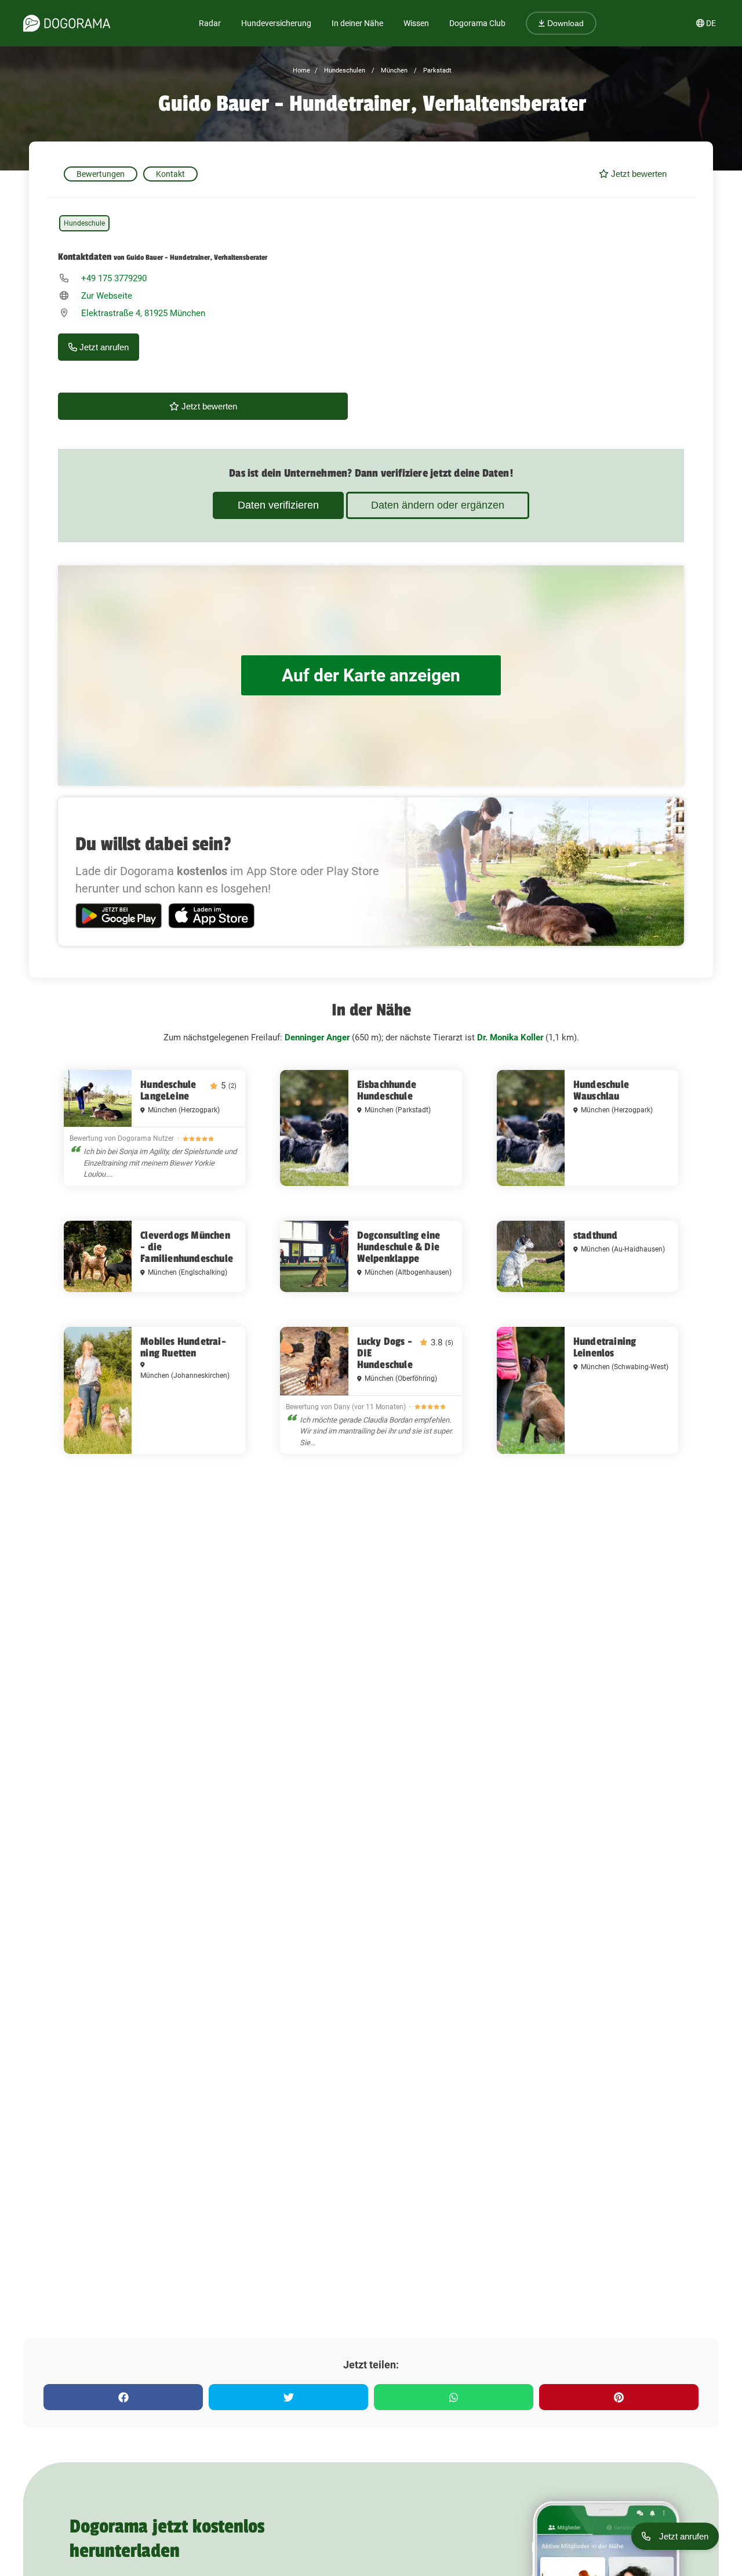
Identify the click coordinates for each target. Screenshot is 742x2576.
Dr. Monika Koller (510, 1037)
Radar (210, 23)
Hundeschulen (344, 70)
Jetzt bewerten (638, 174)
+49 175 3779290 (114, 278)
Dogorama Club (477, 23)
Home (301, 70)
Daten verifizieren (278, 505)
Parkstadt (437, 70)
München (393, 70)
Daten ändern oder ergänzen (438, 505)
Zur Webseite (107, 296)
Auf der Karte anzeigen (371, 675)
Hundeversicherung (276, 23)
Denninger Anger (317, 1037)
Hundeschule (84, 223)
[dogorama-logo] (67, 23)
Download (564, 23)
